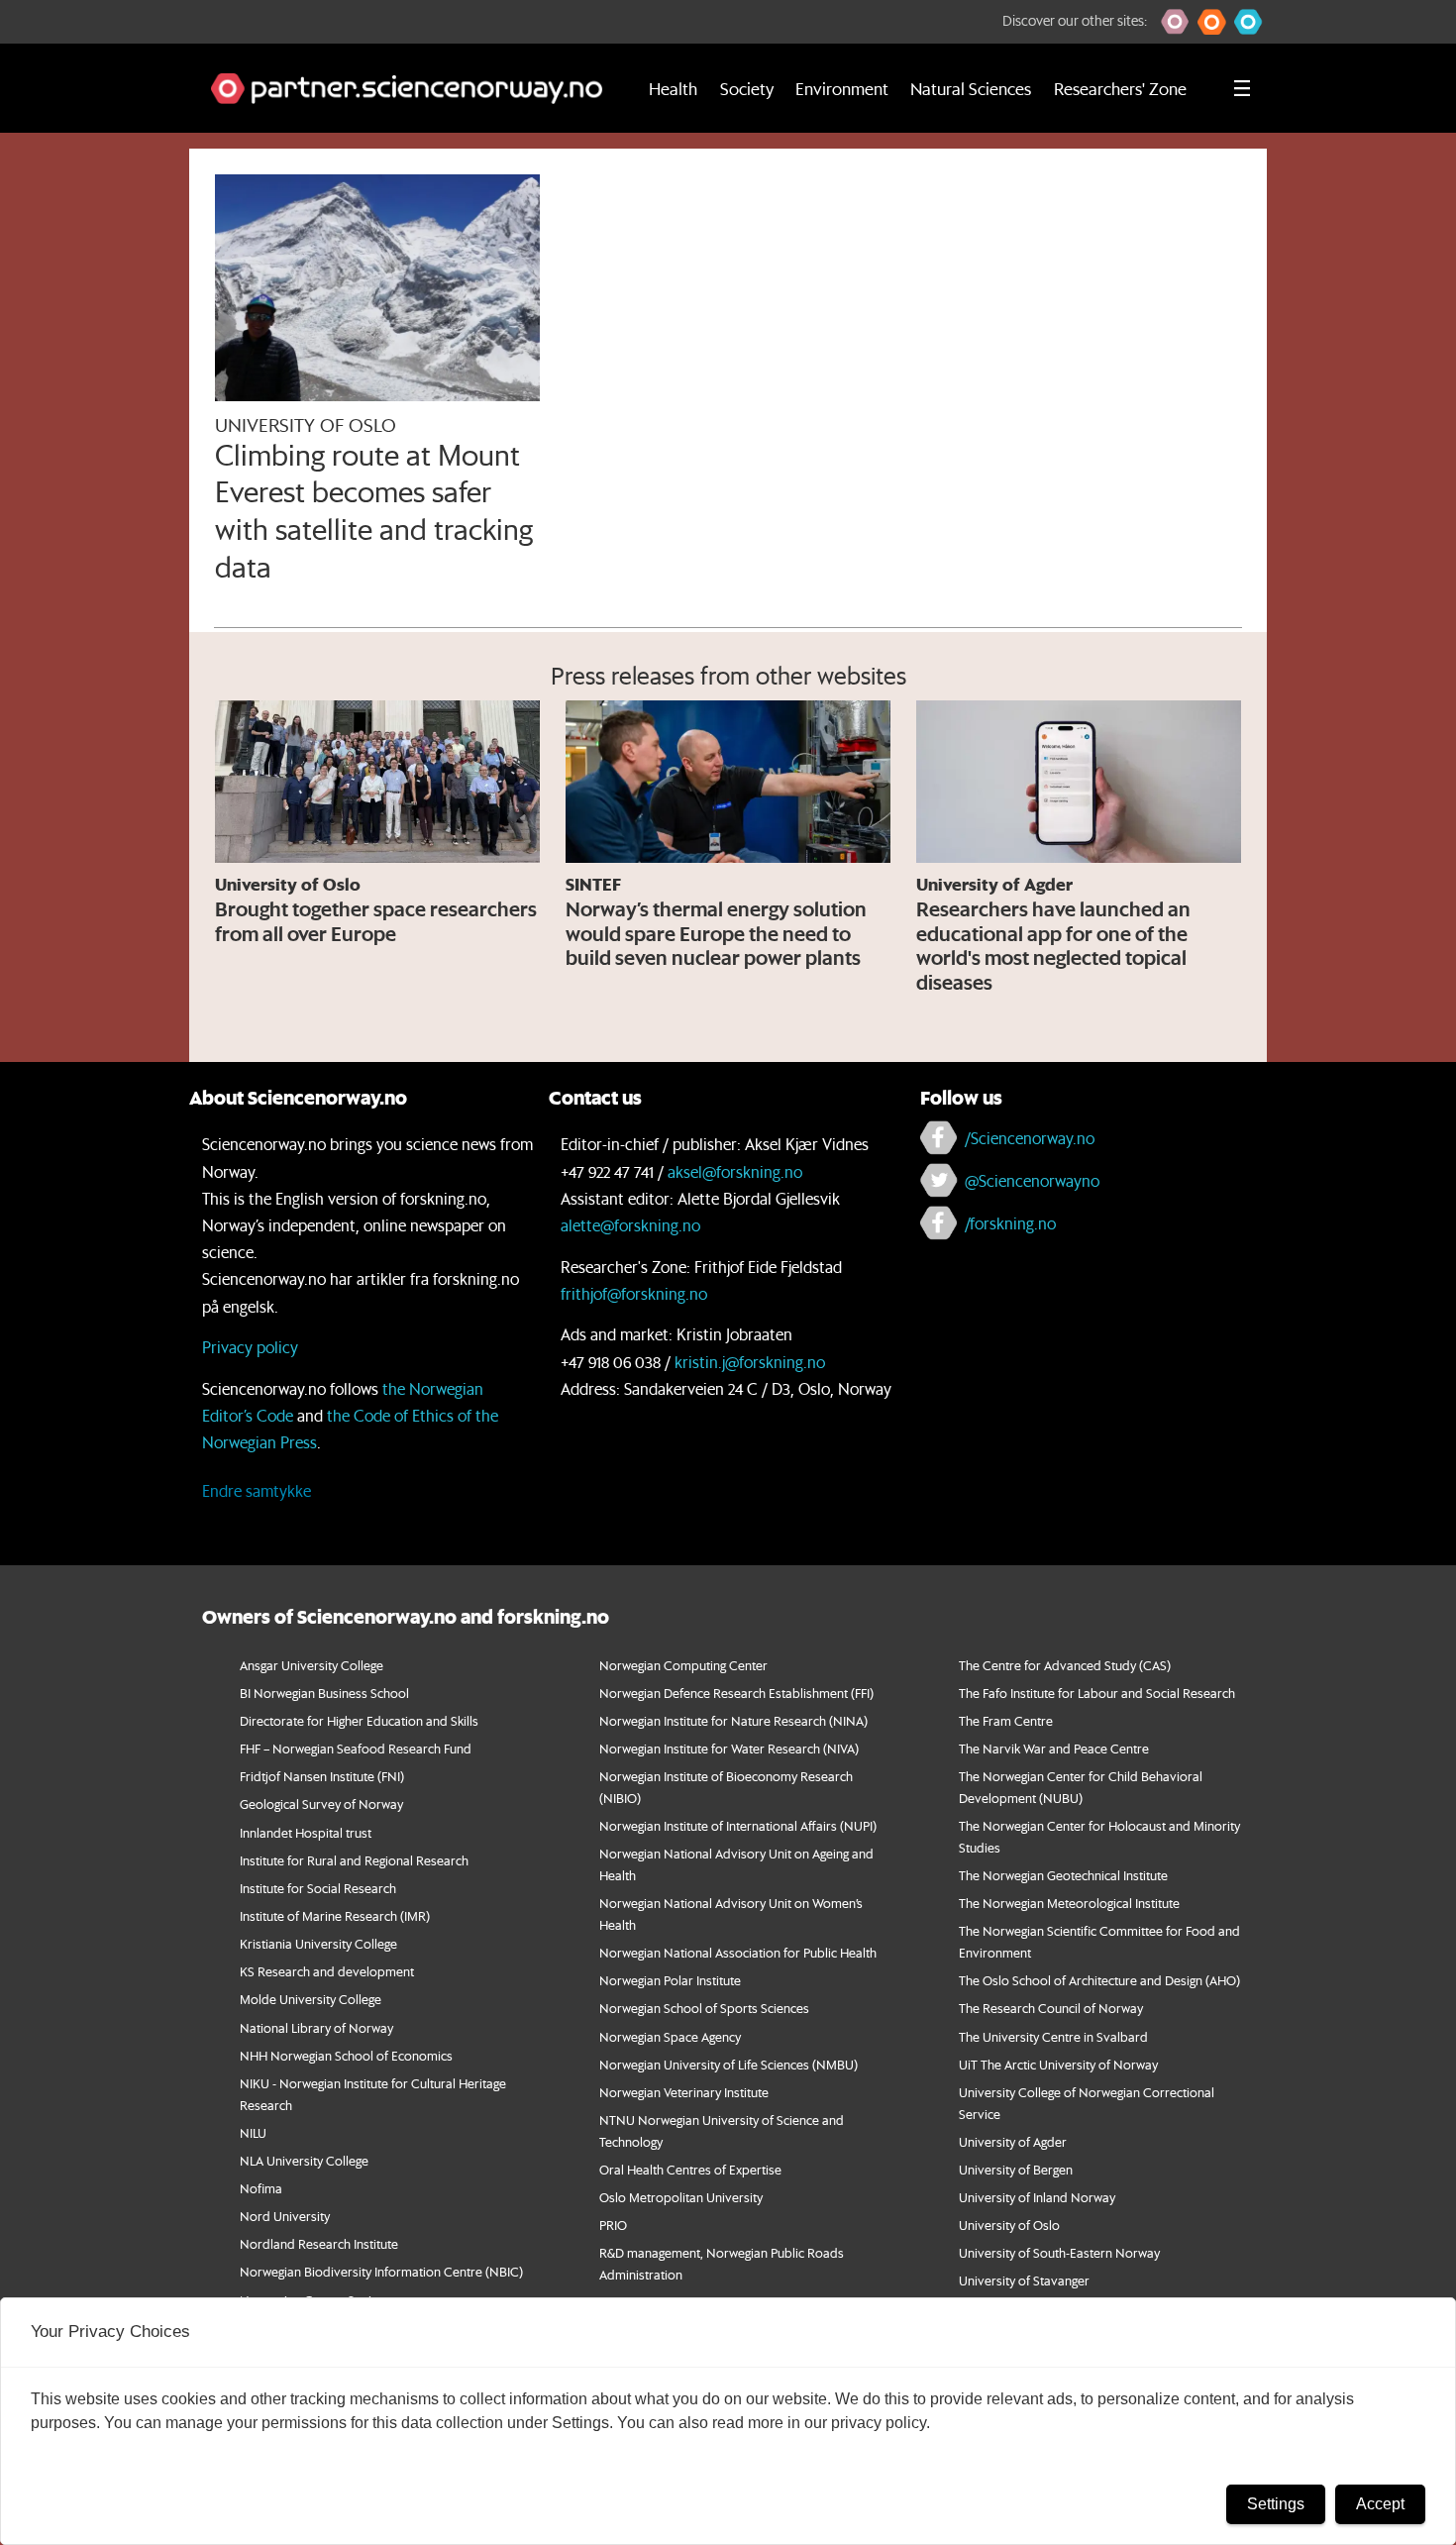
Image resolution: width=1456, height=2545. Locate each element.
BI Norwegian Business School (324, 1693)
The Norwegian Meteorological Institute (1069, 1903)
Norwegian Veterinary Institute (684, 2092)
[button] (1175, 22)
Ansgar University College (312, 1665)
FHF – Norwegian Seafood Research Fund (356, 1748)
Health (673, 88)
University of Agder (1013, 2141)
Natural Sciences (971, 88)
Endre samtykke (257, 1490)
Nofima (261, 2188)
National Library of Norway (316, 2027)
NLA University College (304, 2160)
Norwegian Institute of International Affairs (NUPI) (738, 1825)
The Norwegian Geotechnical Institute (1063, 1875)
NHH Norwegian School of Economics (346, 2055)
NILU (253, 2132)
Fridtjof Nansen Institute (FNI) (322, 1776)
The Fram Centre (1006, 1720)
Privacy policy (250, 1347)
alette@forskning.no (630, 1225)
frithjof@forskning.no (634, 1293)
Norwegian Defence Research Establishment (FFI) (736, 1693)
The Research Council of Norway (1051, 2008)
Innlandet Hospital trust (306, 1832)
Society (747, 88)
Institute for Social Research (318, 1888)
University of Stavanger (1024, 2280)
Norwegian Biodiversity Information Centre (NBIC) (381, 2271)
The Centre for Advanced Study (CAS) (1065, 1665)
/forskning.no (1010, 1223)
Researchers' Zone (1120, 88)
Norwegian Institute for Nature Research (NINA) (733, 1720)
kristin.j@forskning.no (750, 1362)
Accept (1380, 2504)
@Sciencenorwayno (1032, 1180)
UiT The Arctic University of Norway (1058, 2064)
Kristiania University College (318, 1943)
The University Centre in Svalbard (1053, 2036)
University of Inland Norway (1037, 2197)
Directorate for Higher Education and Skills (359, 1720)
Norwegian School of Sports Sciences (704, 2008)
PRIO (613, 2225)
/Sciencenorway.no (1030, 1138)
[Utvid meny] (1242, 88)
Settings (1276, 2504)
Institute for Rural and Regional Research (354, 1860)
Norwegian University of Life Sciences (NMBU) (728, 2064)
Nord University (285, 2216)
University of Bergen (1016, 2169)
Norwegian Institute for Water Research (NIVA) (729, 1748)
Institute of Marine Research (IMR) (335, 1915)
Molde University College (311, 1999)
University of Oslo (1009, 2225)
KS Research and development (327, 1971)
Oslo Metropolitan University (681, 2197)
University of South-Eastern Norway (1059, 2252)
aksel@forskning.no (735, 1171)
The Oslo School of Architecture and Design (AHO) (1099, 1980)
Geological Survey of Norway (321, 1803)
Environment (842, 88)
